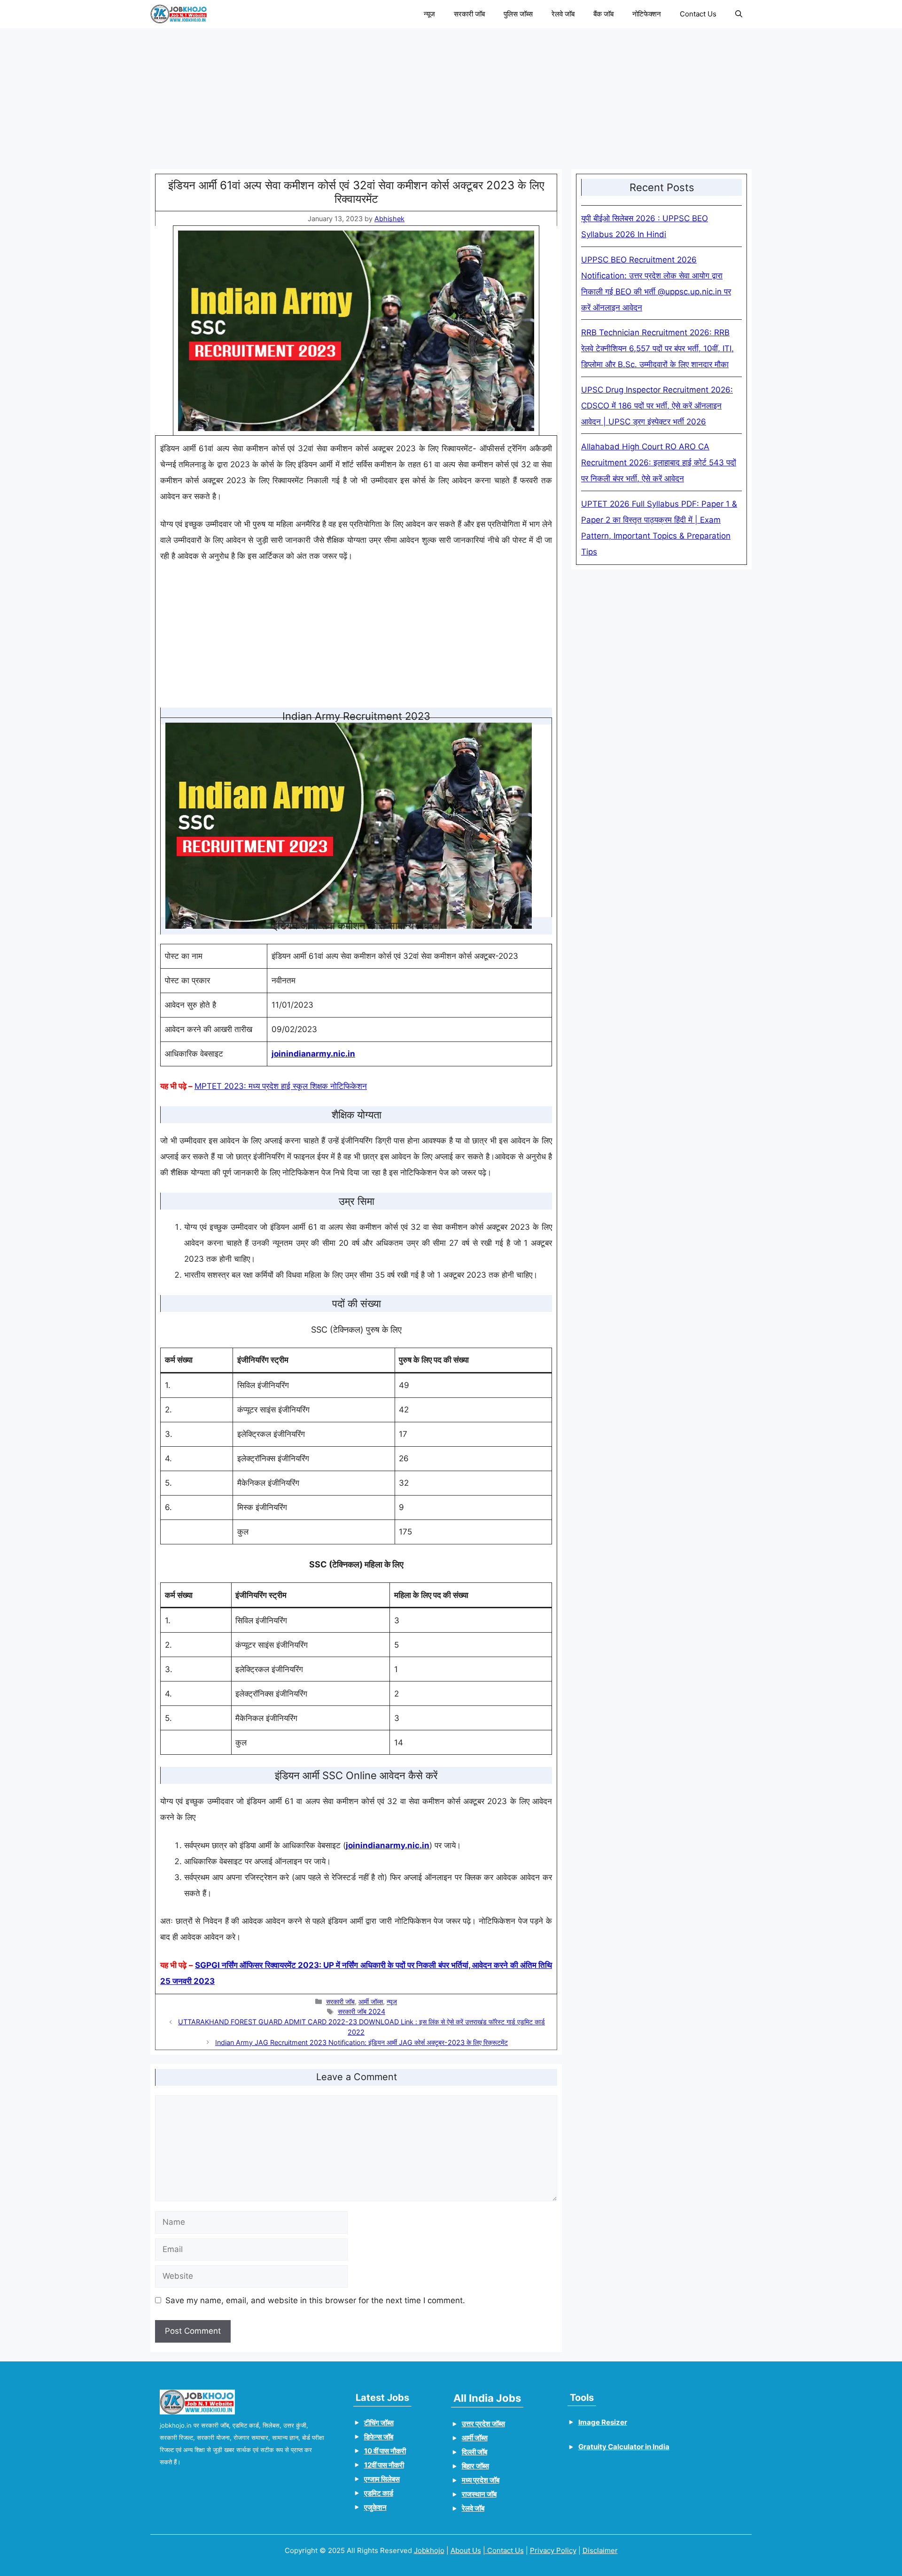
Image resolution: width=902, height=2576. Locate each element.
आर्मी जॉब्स (371, 2001)
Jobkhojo (429, 2550)
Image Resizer (603, 2422)
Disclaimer (600, 2550)
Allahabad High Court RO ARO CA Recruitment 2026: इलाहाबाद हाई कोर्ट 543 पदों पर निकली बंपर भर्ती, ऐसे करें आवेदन (659, 463)
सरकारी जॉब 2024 (362, 2011)
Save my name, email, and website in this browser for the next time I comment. (315, 2300)
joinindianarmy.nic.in (313, 1054)
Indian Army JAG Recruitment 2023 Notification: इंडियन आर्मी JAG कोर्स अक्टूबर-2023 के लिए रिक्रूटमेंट (362, 2042)
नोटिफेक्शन (647, 14)
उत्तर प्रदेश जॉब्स (483, 2424)
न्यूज (429, 14)
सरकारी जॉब (469, 14)
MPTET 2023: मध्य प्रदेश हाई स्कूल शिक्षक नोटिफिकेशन (281, 1086)
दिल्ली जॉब (474, 2452)
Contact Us (698, 14)
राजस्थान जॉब (479, 2494)
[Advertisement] (432, 94)
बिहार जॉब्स (475, 2466)
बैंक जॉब (603, 14)
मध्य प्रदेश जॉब (481, 2480)
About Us (466, 2550)
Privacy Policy (553, 2550)
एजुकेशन (375, 2507)
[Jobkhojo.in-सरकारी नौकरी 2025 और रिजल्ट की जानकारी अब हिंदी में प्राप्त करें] (179, 14)
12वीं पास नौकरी (384, 2465)
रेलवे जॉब (563, 14)
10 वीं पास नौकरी (385, 2451)
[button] (739, 14)
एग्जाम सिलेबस (382, 2479)
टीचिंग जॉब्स (379, 2423)
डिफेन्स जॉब (379, 2437)
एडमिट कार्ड (379, 2493)
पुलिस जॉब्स (518, 14)
